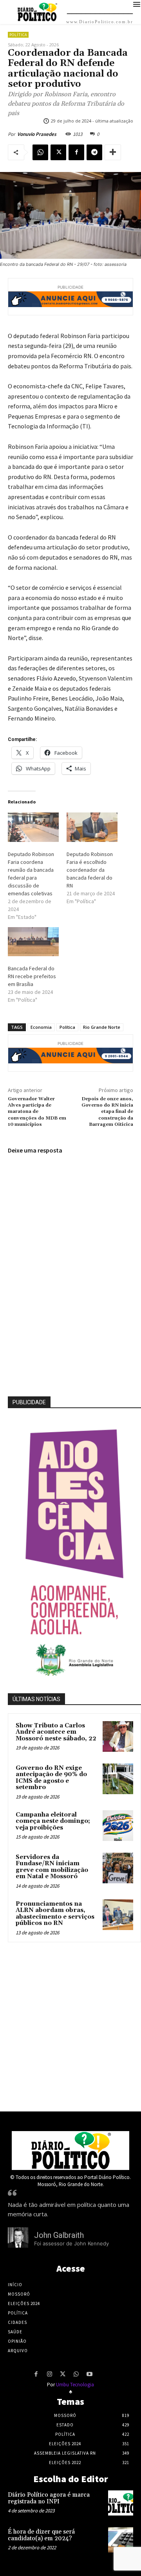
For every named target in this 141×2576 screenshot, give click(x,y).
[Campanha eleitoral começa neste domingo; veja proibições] (118, 1826)
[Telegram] (94, 152)
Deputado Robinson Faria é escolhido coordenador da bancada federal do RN (90, 870)
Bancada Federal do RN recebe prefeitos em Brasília (32, 976)
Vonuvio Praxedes (37, 134)
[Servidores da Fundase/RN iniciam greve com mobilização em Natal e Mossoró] (118, 1868)
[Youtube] (89, 2375)
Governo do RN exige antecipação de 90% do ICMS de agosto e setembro (51, 1778)
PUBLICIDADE (29, 1402)
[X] (58, 152)
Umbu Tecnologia (75, 2385)
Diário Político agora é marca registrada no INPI (49, 2498)
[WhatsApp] (40, 152)
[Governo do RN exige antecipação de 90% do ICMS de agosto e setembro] (118, 1779)
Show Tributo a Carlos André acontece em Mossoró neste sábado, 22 (56, 1732)
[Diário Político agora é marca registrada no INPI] (121, 2503)
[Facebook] (76, 152)
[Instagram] (49, 2375)
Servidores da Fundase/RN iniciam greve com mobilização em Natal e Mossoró (52, 1867)
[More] (113, 152)
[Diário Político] (70, 2151)
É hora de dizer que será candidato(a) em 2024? (41, 2535)
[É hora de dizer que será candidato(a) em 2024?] (121, 2540)
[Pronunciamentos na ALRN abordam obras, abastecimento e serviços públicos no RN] (118, 1915)
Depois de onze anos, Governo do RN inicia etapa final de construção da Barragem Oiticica (107, 1112)
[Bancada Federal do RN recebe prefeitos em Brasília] (33, 942)
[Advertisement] (70, 2025)
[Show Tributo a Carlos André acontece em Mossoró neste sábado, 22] (118, 1736)
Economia (41, 1027)
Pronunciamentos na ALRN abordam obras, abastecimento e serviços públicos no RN (55, 1914)
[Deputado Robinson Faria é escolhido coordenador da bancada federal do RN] (92, 827)
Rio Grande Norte (102, 1027)
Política (18, 35)
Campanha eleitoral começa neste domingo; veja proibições (53, 1821)
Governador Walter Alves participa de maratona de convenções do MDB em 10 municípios (37, 1112)
